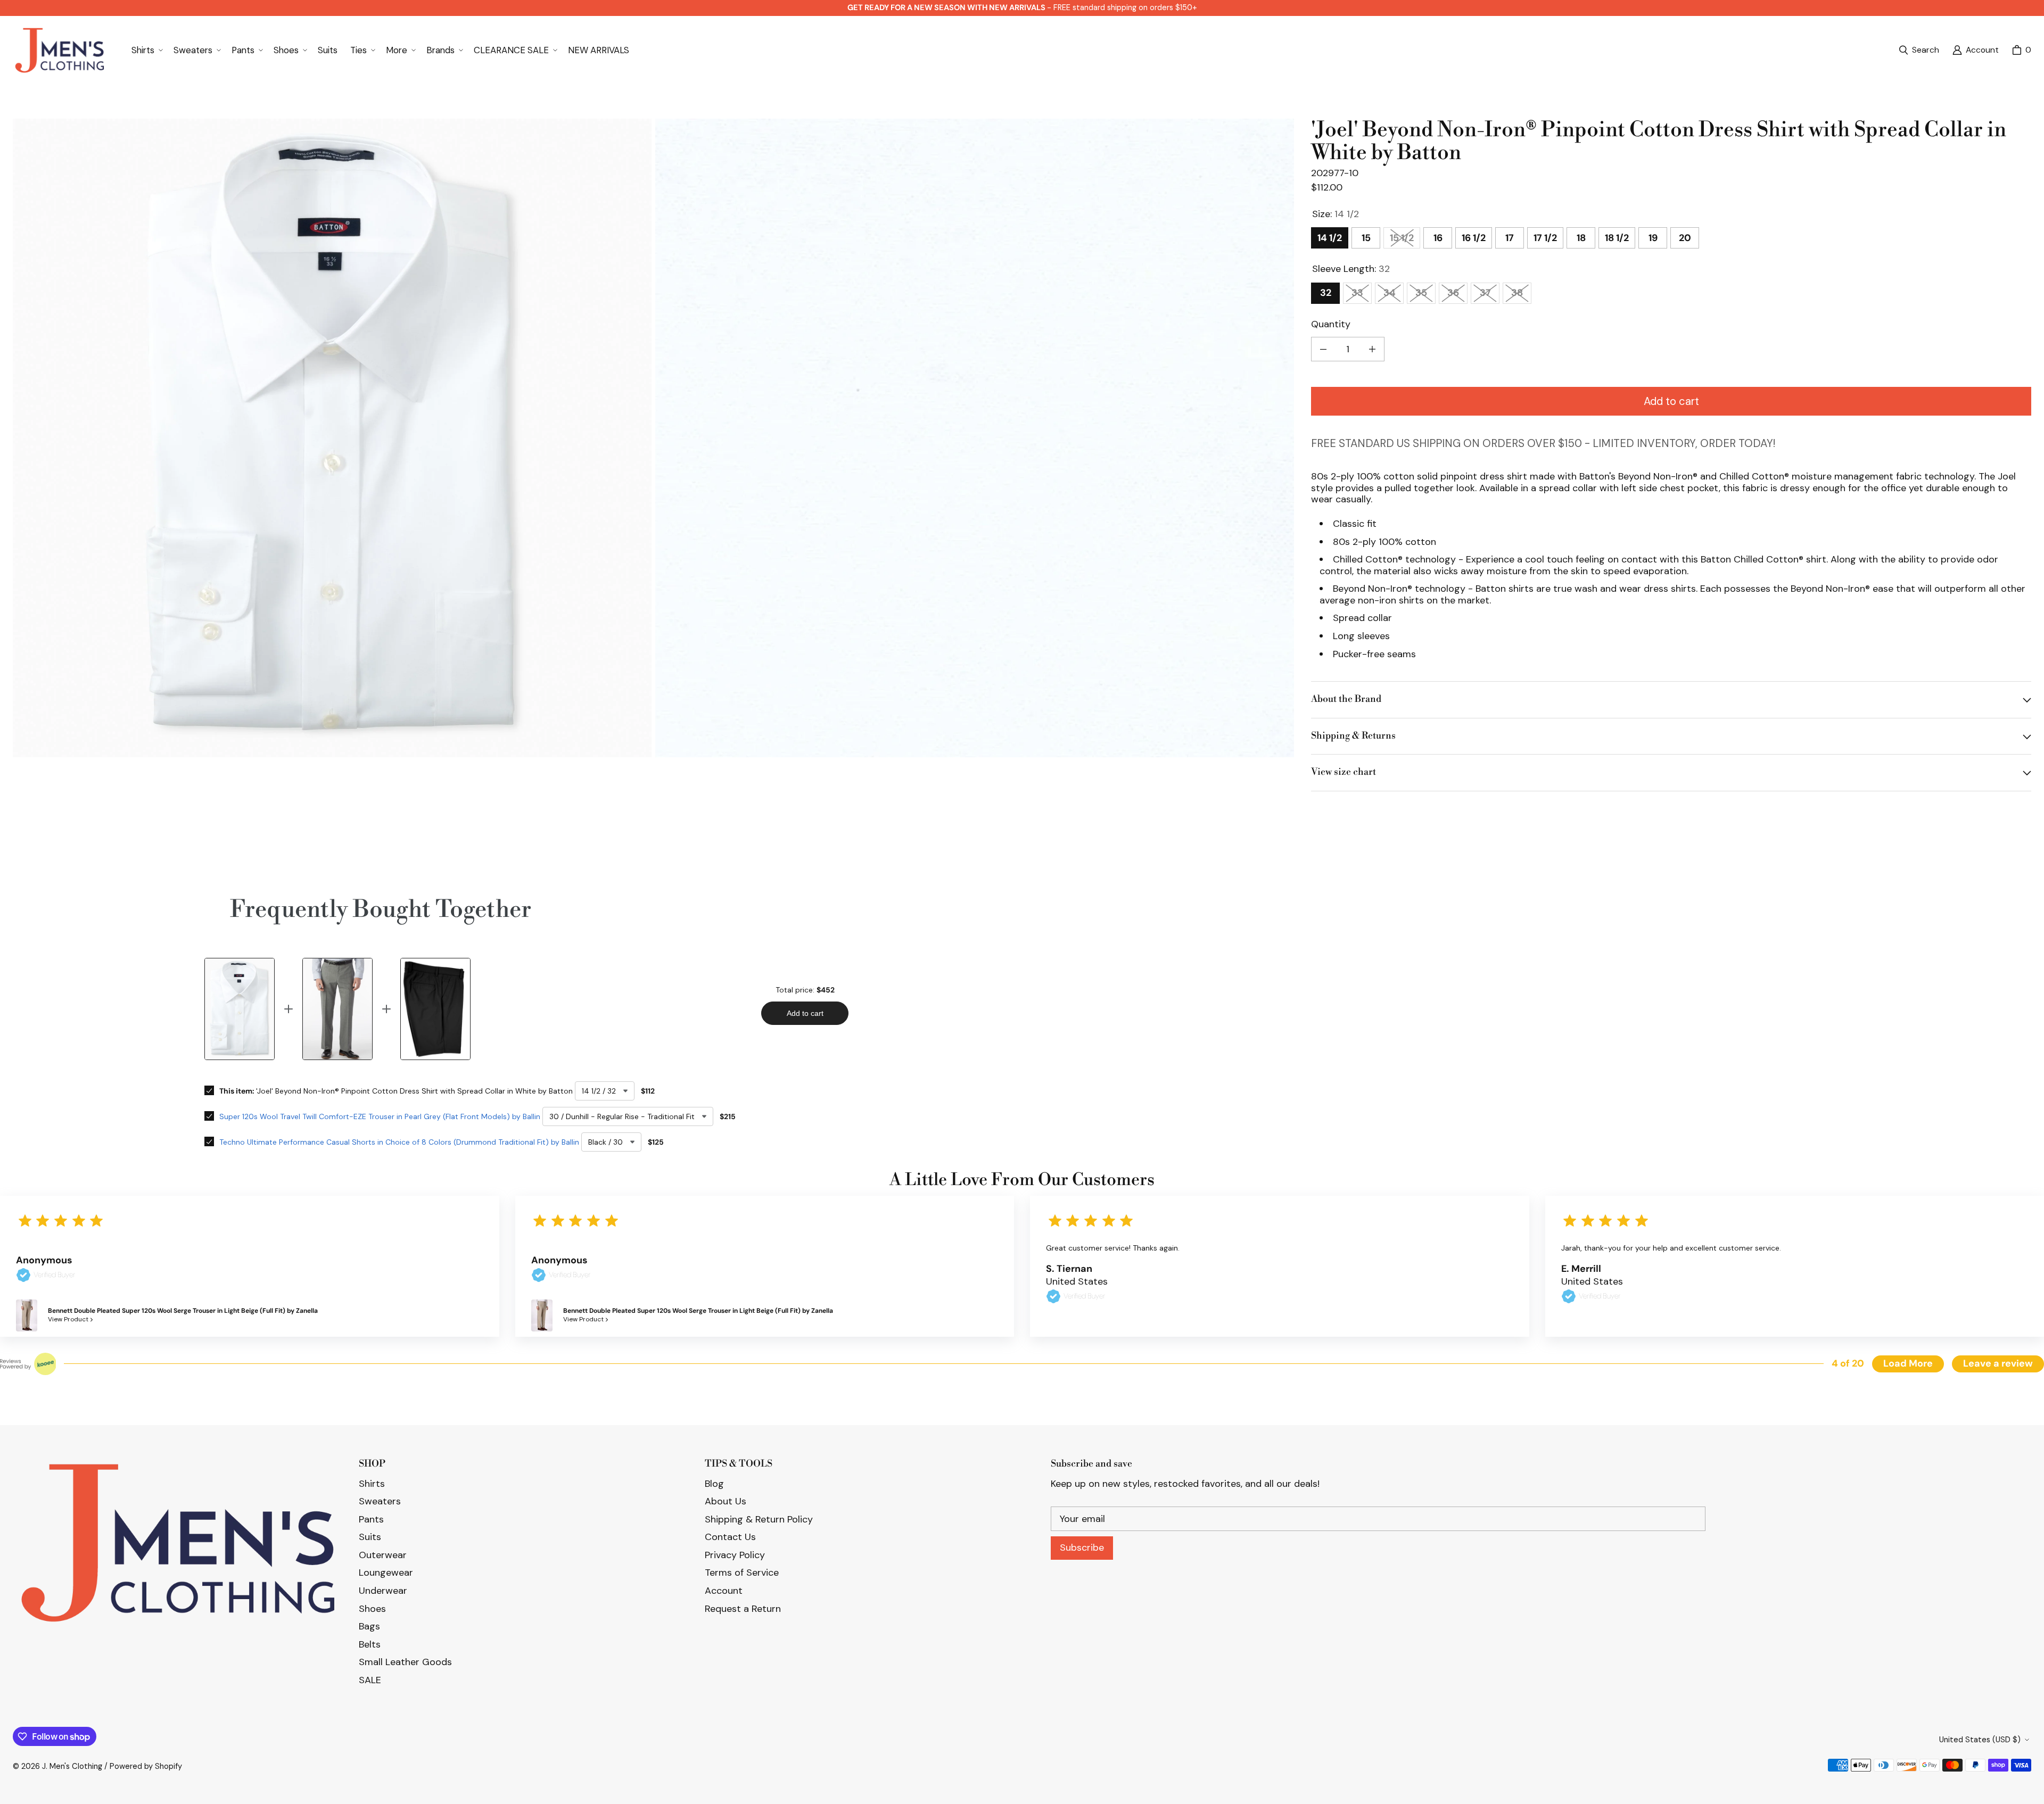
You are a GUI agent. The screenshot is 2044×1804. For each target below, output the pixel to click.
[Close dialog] (2032, 12)
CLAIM (1022, 938)
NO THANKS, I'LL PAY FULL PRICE (1022, 990)
